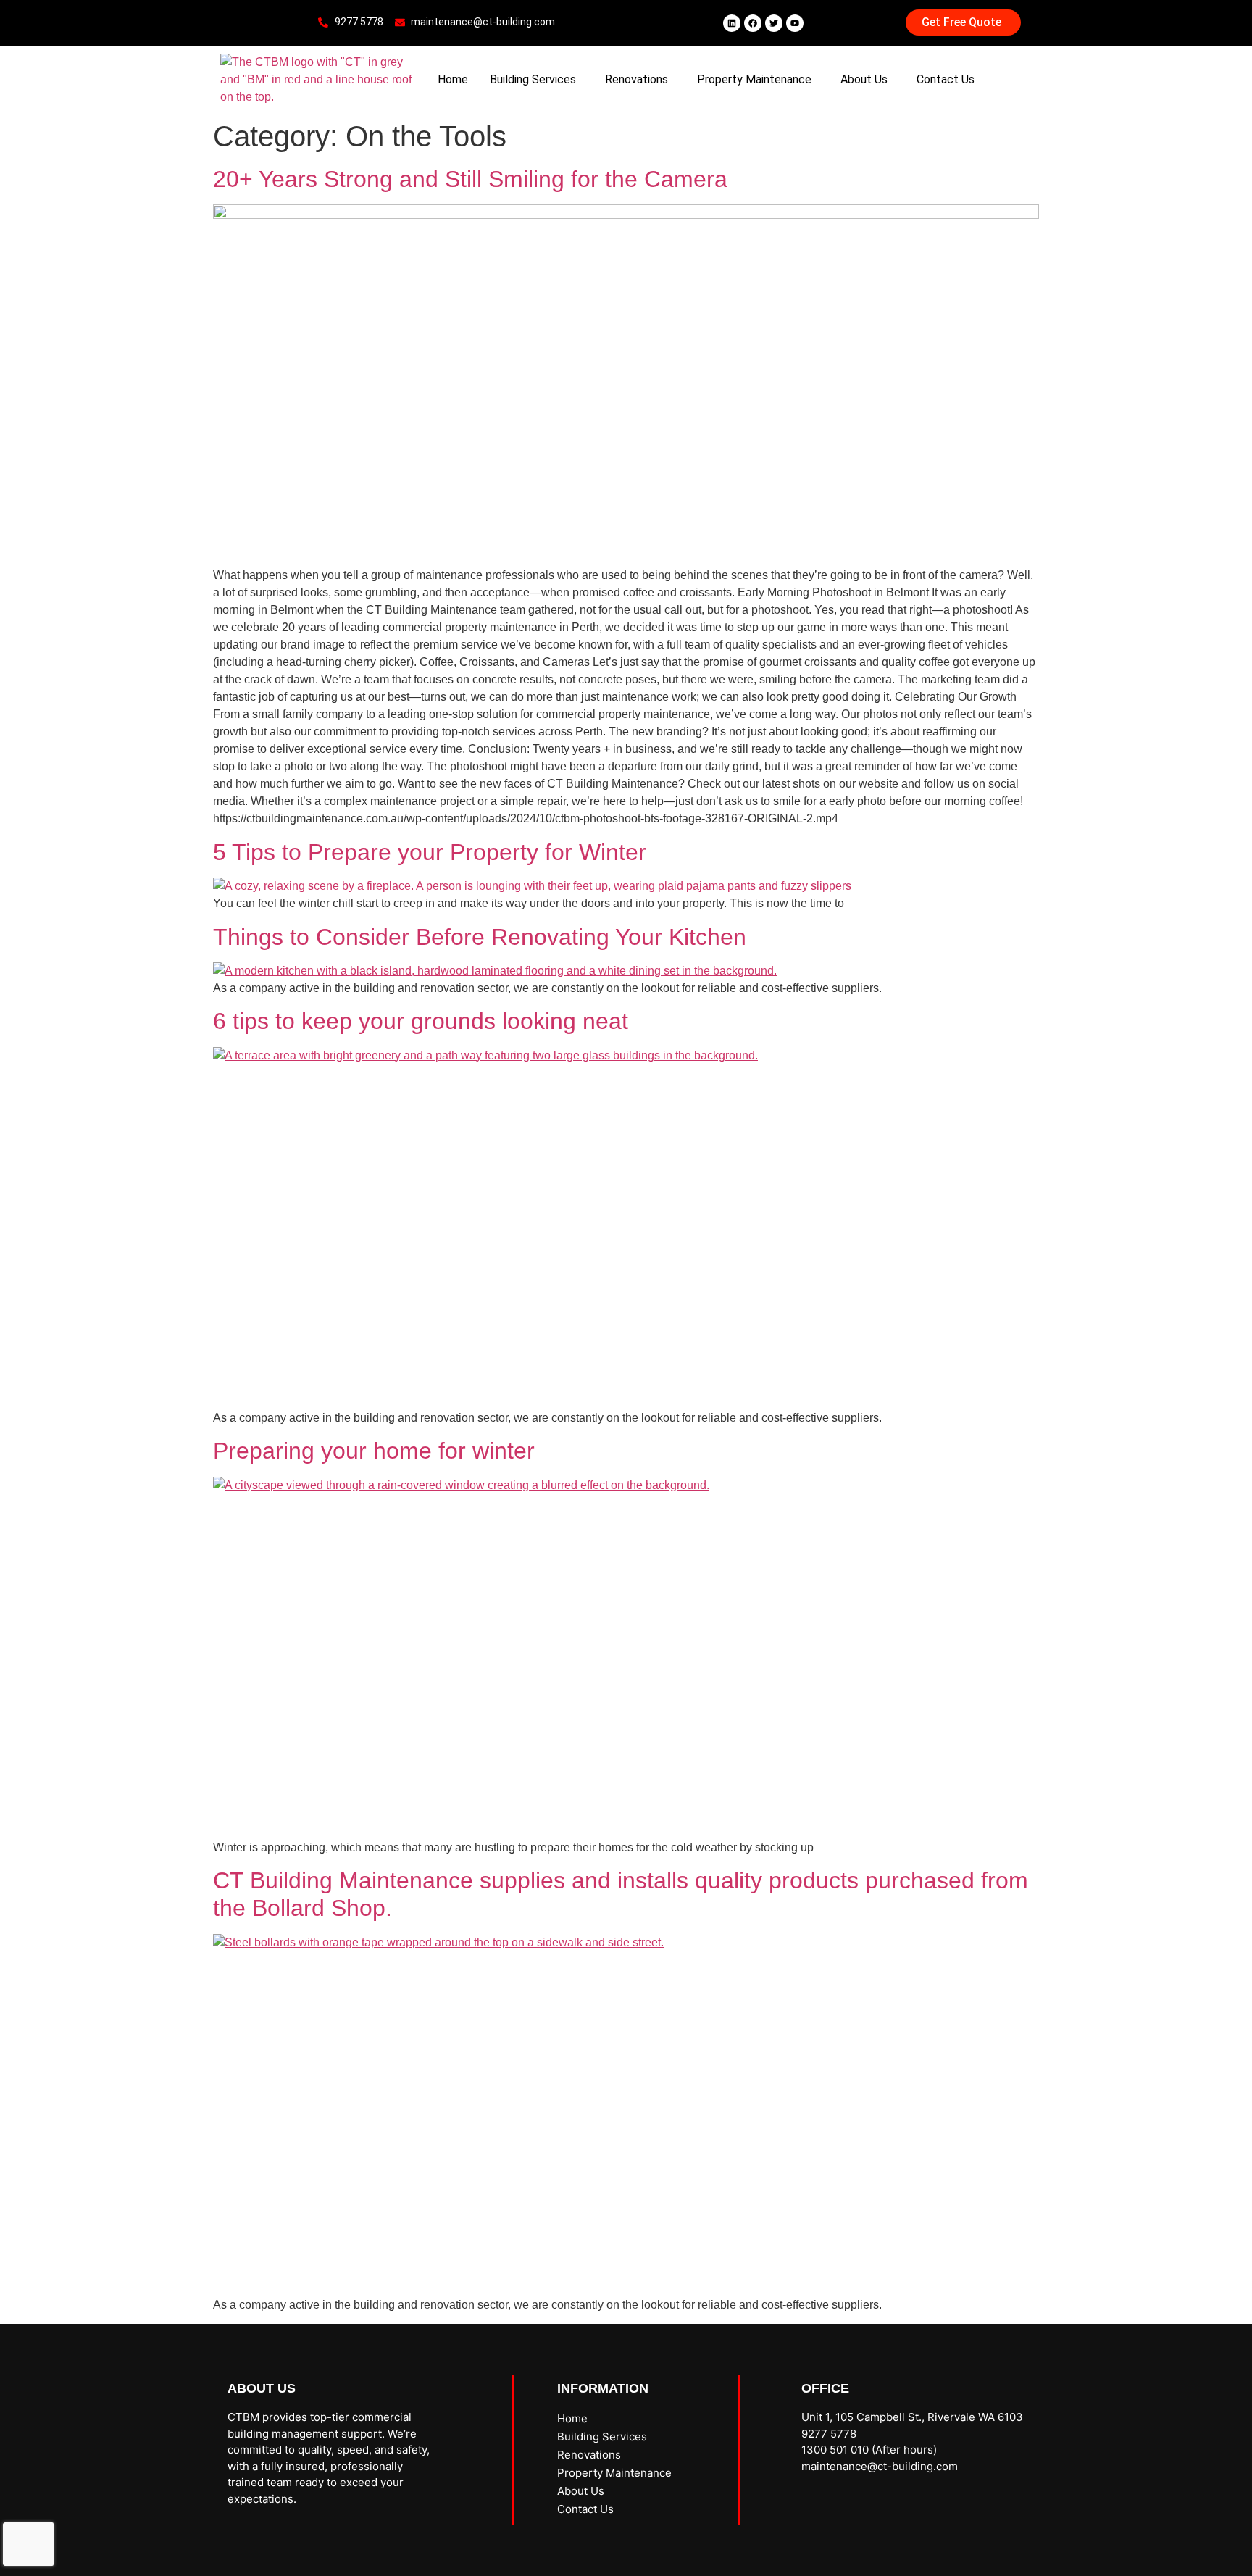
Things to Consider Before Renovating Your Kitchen (480, 937)
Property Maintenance (754, 79)
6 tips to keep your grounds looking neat (421, 1021)
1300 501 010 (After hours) (869, 2450)
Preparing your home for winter (374, 1451)
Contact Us (946, 79)
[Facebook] (753, 23)
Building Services (533, 79)
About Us (864, 79)
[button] (537, 80)
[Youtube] (795, 23)
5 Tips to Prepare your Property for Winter (430, 852)
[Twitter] (774, 23)
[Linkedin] (732, 23)
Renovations (637, 79)
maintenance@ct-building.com (880, 2466)
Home (453, 79)
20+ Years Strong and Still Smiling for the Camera (470, 179)
